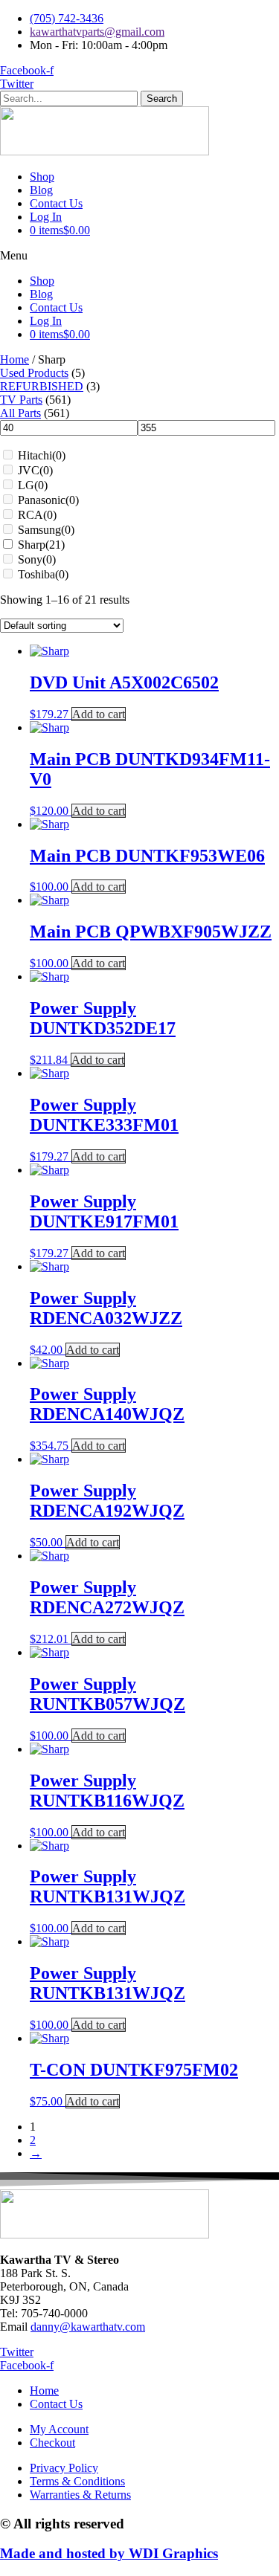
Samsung (46, 530)
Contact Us (56, 203)
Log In (46, 217)
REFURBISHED (42, 386)
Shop (42, 177)
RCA (37, 515)
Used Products (34, 373)
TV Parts (21, 400)
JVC (35, 470)
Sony (37, 559)
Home (15, 359)
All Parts (20, 413)
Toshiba (43, 574)
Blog (41, 190)
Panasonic (48, 500)
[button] (139, 256)
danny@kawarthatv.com (88, 2327)
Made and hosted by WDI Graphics (109, 2553)
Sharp (41, 545)
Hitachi (42, 455)
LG (33, 485)
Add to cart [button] (99, 714)
